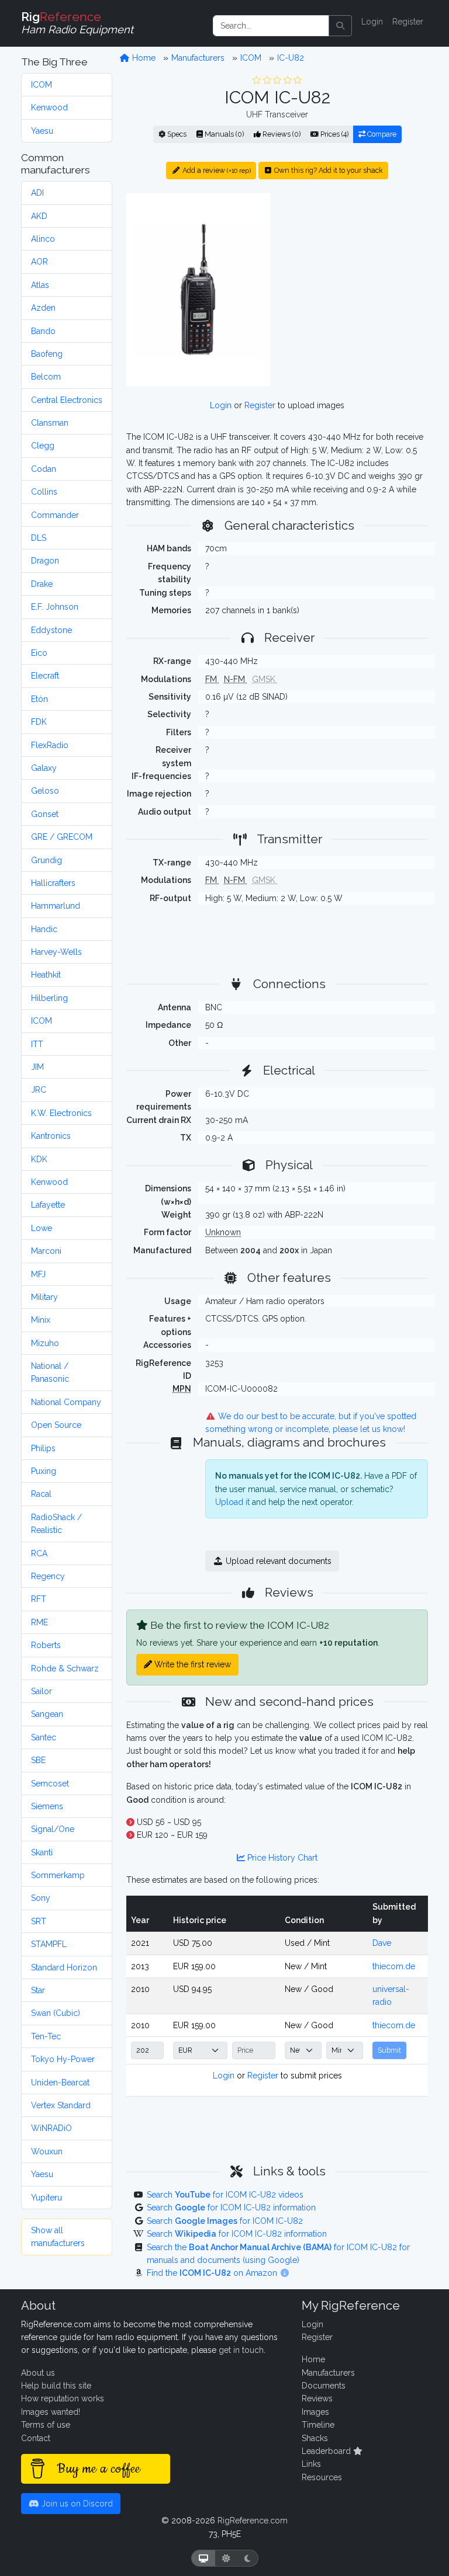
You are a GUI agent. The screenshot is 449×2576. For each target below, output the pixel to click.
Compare (381, 134)
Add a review (216, 170)
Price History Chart (281, 1858)
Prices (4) (334, 134)
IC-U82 (291, 58)
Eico (39, 653)
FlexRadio (50, 745)
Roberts (46, 1645)
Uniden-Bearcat (60, 2083)
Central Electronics (67, 400)
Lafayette (48, 1205)
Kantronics (51, 1136)
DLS (39, 538)
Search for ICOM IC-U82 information (231, 2207)
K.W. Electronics (61, 1113)
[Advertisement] (356, 266)
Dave (382, 1943)
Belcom (46, 377)
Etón (39, 699)
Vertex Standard (61, 2105)
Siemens (47, 1806)
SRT (39, 1921)
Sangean (47, 1714)
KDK (39, 1159)
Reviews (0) (281, 134)
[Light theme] (226, 2558)
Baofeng (47, 354)
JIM (37, 1067)
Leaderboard (327, 2451)
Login (372, 22)
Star (38, 1990)
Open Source (56, 1425)
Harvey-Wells (56, 952)
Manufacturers (198, 58)
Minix (41, 1320)
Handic (44, 929)
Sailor (42, 1691)
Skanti (42, 1852)
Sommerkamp (58, 1875)
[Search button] (340, 26)
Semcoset (50, 1784)
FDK (39, 722)
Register (408, 22)
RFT (39, 1599)
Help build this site (56, 2386)
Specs (176, 134)
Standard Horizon (64, 1967)
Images (315, 2412)
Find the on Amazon (213, 2273)
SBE (38, 1760)
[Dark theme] (248, 2558)
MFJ (38, 1274)
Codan (44, 469)
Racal (41, 1494)
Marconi (46, 1251)
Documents (324, 2386)
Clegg (43, 446)
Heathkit (46, 975)
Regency (48, 1576)
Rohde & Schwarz (65, 1668)
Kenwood (49, 107)
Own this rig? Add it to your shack (328, 170)
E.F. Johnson (55, 607)
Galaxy (44, 768)
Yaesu (42, 131)
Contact (36, 2438)
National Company (66, 1402)
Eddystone (51, 630)
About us (38, 2373)
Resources (322, 2477)
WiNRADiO (51, 2128)
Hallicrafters (53, 883)
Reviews (317, 2398)
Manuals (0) (223, 134)
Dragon (45, 561)
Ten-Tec (46, 2036)
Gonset (45, 814)
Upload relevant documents (277, 1561)
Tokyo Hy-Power (63, 2059)
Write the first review (191, 1664)
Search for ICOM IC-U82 (225, 2221)
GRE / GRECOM (62, 837)
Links (311, 2464)
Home (143, 58)
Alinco (43, 239)
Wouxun (47, 2151)
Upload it (232, 1502)
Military (44, 1297)
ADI (37, 193)
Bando (43, 331)
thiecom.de (394, 1966)
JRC (39, 1090)
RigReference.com (253, 2521)
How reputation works (63, 2398)
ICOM (42, 85)
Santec (44, 1737)
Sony (41, 1898)
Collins (44, 492)
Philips (43, 1448)
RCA (39, 1553)
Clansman (50, 423)
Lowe (42, 1228)
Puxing (44, 1471)
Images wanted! (51, 2412)
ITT (37, 1044)
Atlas (40, 285)
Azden (43, 308)
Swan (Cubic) (56, 2013)
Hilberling (49, 998)
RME (39, 1622)
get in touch (241, 2350)
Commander (55, 515)
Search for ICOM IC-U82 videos (225, 2195)
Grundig (46, 860)
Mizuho (45, 1343)
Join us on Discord (76, 2504)
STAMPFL (49, 1944)
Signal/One (53, 1829)
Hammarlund (56, 906)
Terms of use (46, 2425)
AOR (39, 262)
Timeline (318, 2425)
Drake (42, 584)
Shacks (315, 2438)
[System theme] (203, 2558)
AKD (39, 216)
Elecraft (45, 676)
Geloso (45, 791)
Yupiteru (46, 2198)
